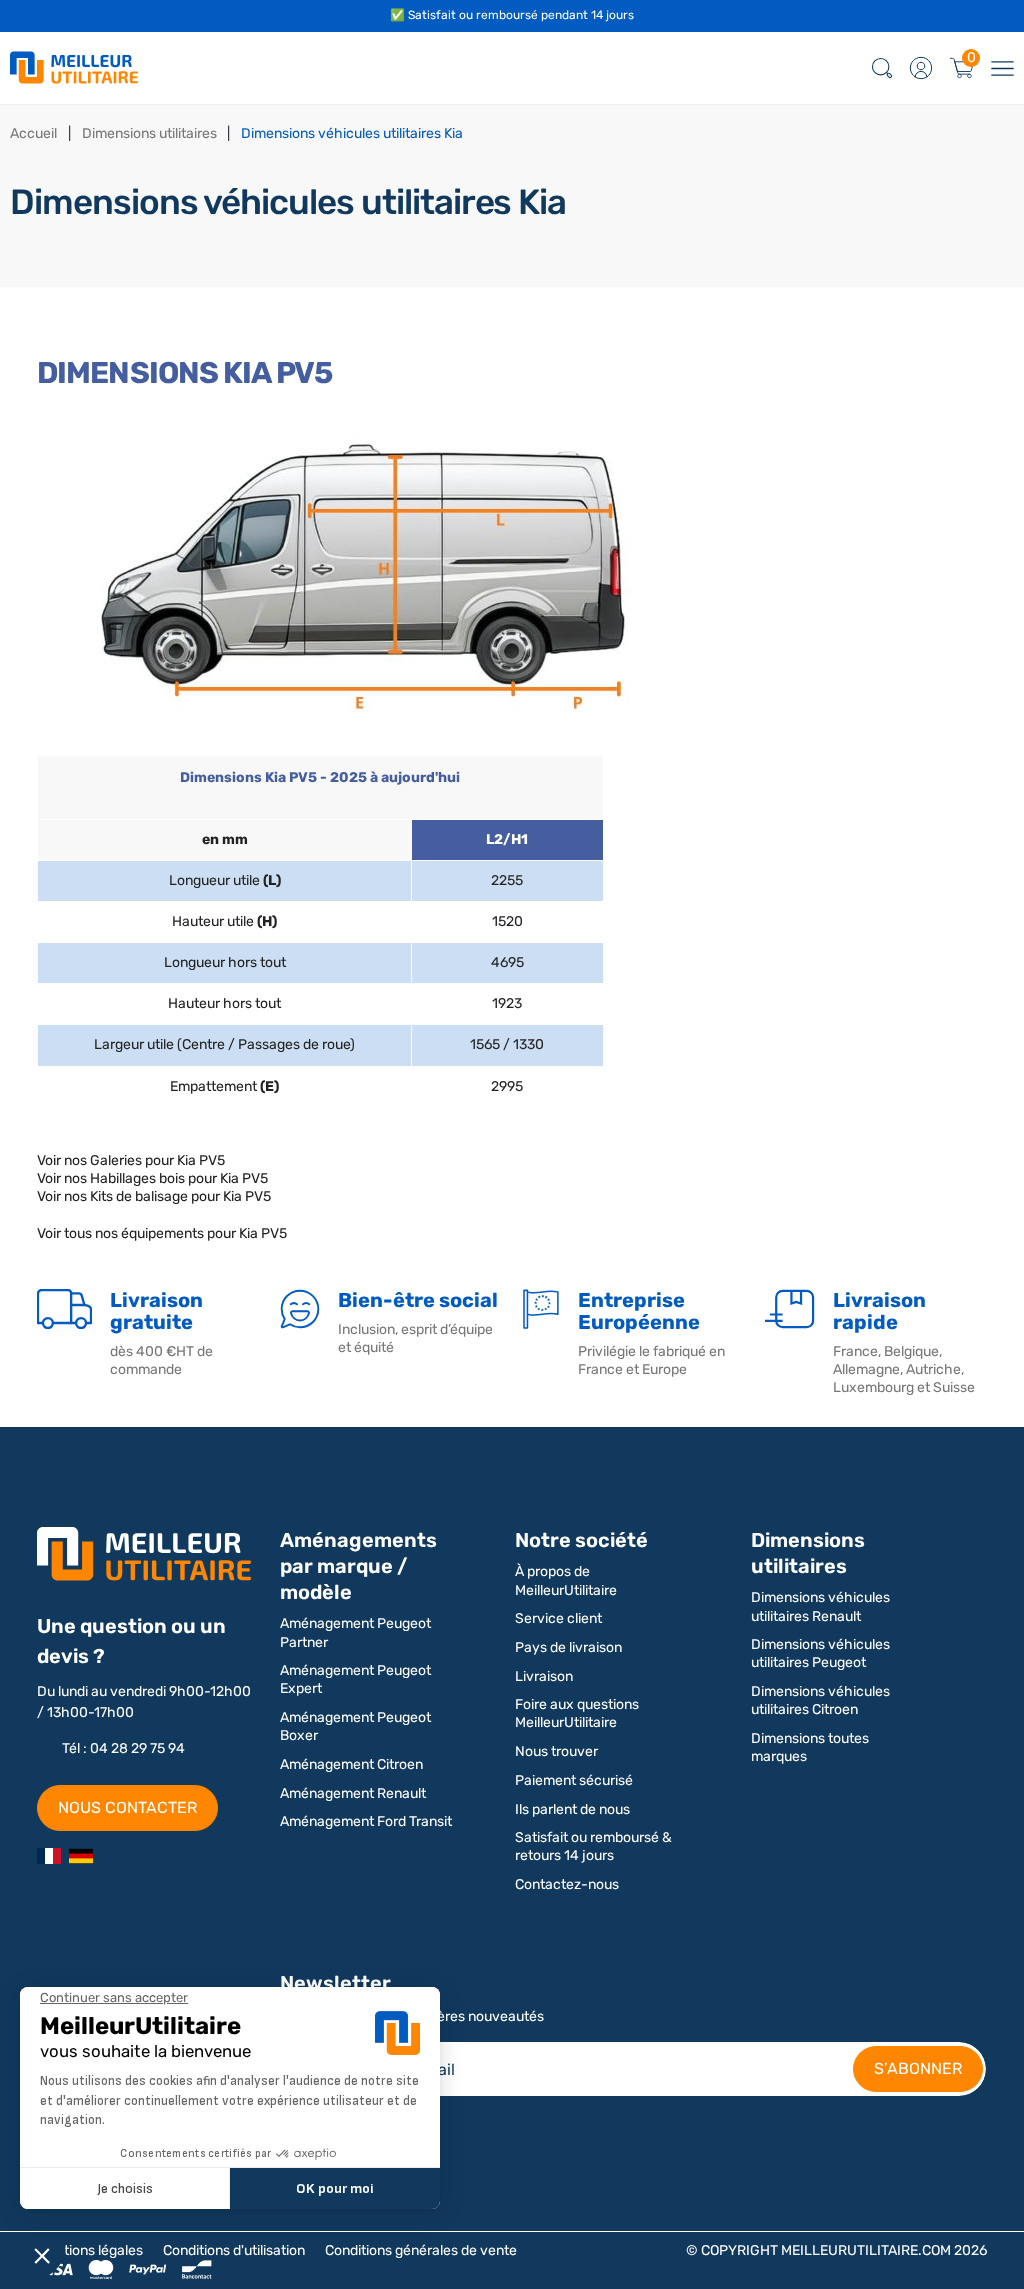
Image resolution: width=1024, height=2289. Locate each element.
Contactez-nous (567, 1884)
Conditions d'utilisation (234, 2250)
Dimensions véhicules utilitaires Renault (820, 1606)
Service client (558, 1618)
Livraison (544, 1676)
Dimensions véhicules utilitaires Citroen (820, 1700)
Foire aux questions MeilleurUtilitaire (577, 1713)
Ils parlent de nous (572, 1809)
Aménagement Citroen (351, 1764)
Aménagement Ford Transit (366, 1821)
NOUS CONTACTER (127, 1807)
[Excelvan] (81, 1856)
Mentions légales (90, 2250)
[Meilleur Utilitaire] (49, 1856)
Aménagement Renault (353, 1793)
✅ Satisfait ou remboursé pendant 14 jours (512, 15)
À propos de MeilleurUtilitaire (566, 1580)
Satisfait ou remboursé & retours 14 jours (593, 1846)
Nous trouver (556, 1751)
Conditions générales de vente (421, 2250)
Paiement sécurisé (574, 1780)
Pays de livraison (568, 1647)
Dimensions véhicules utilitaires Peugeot (820, 1653)
